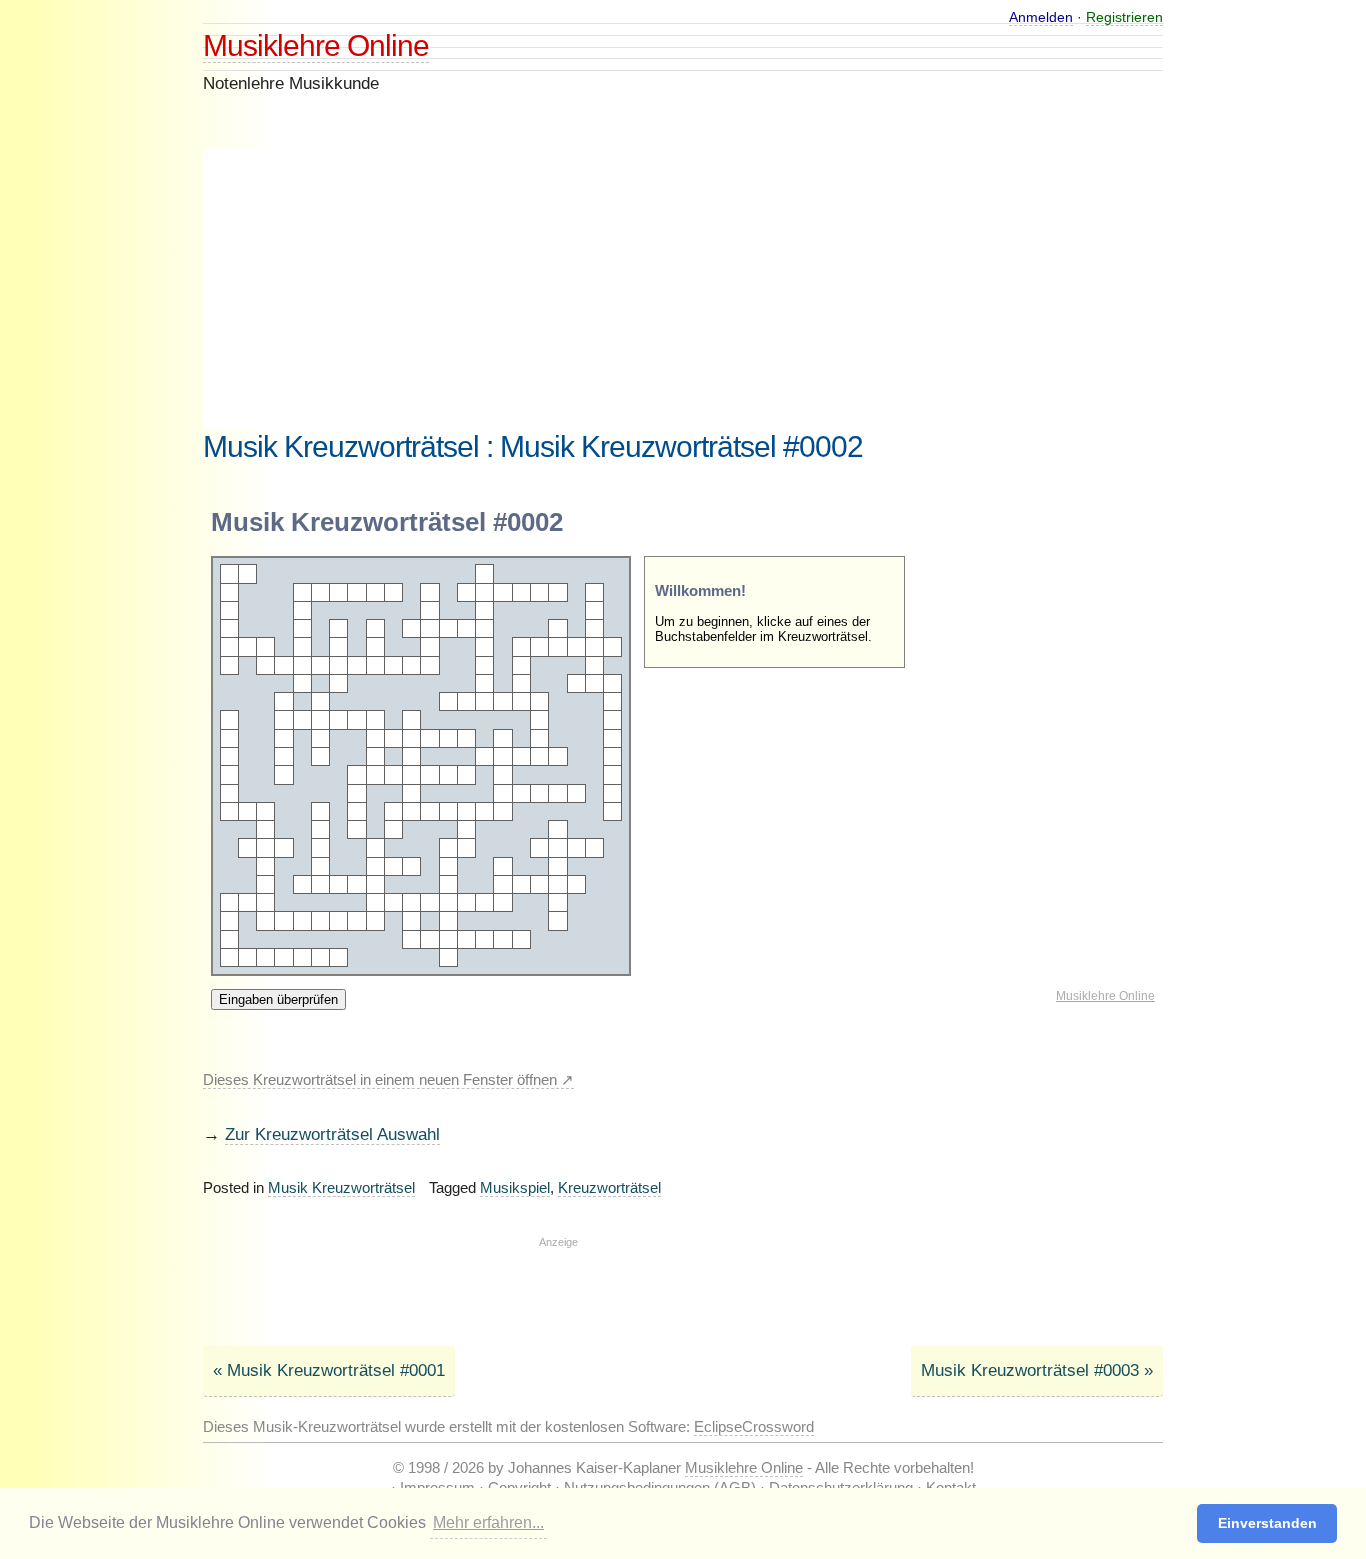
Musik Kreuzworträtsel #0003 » (1037, 1370)
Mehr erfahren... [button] (488, 1522)
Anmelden (1041, 17)
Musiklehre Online (316, 45)
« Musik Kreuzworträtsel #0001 (329, 1370)
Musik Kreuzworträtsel (341, 1187)
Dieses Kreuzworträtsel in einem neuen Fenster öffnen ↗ (388, 1079)
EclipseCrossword (754, 1426)
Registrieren (1124, 17)
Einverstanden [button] (1267, 1523)
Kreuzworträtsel (609, 1187)
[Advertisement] (558, 289)
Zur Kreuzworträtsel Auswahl (332, 1134)
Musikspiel (515, 1187)
